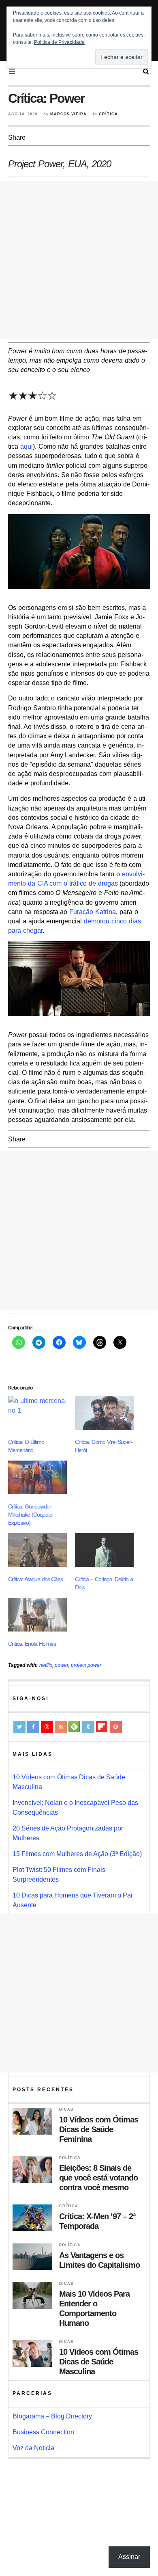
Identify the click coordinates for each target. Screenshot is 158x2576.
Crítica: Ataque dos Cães (35, 1579)
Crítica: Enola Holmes (32, 1644)
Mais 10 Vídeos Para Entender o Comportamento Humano (94, 2308)
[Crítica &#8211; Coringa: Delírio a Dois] (104, 1550)
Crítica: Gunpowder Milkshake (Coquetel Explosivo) (31, 1515)
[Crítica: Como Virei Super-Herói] (104, 1413)
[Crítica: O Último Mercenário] (37, 1413)
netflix (46, 1665)
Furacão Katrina (93, 912)
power (61, 1665)
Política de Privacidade (59, 42)
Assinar (129, 2557)
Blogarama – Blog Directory (52, 2416)
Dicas (66, 2109)
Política (70, 2158)
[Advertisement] (79, 260)
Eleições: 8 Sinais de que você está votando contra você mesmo (98, 2178)
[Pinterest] (116, 1727)
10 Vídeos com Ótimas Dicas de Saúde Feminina (99, 2129)
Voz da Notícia (33, 2448)
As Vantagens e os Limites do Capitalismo (99, 2260)
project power (86, 1665)
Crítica (108, 114)
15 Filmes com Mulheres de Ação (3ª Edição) (77, 1854)
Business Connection (43, 2432)
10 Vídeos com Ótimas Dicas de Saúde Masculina (99, 2362)
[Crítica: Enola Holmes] (37, 1615)
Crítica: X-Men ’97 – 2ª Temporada (97, 2221)
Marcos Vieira (68, 114)
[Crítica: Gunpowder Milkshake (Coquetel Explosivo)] (37, 1477)
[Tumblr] (88, 1727)
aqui (27, 446)
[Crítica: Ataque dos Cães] (37, 1550)
